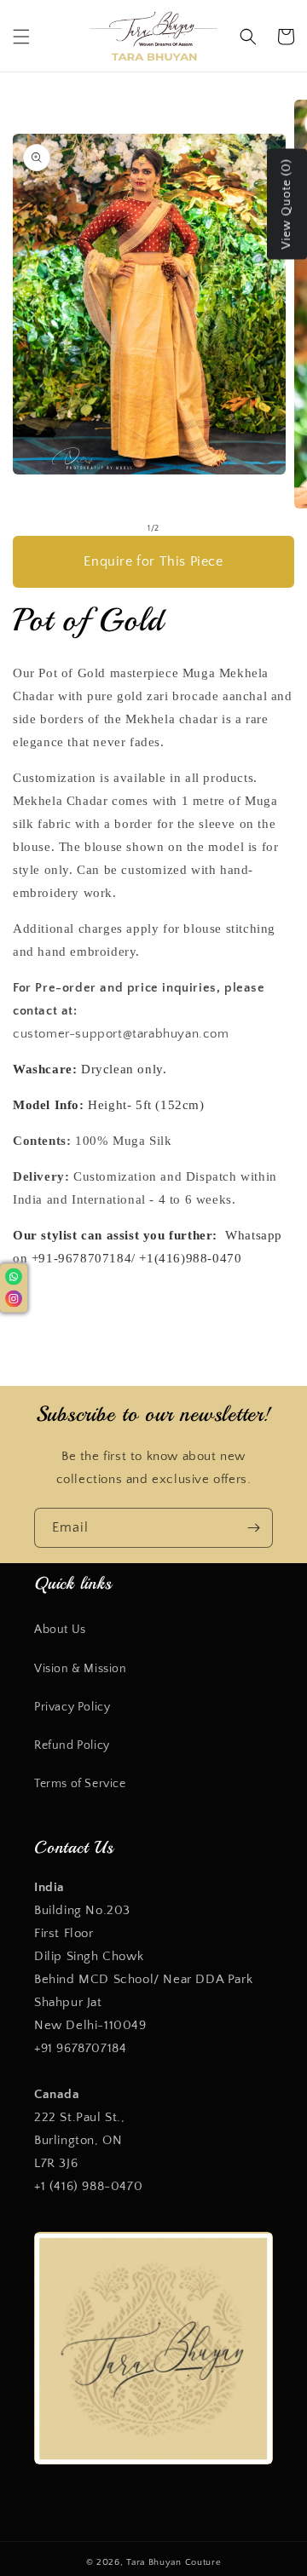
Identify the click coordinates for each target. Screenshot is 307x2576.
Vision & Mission (81, 1669)
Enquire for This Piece (153, 561)
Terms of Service (80, 1784)
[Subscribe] (253, 1528)
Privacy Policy (72, 1707)
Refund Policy (72, 1745)
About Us (60, 1630)
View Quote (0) (287, 204)
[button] (21, 37)
